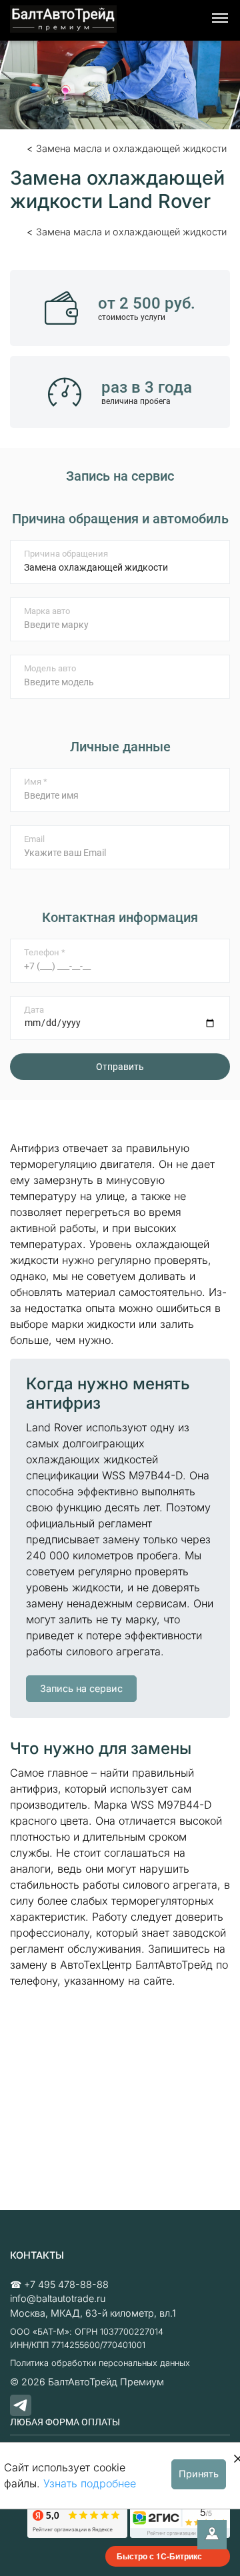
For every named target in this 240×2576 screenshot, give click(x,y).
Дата (34, 1010)
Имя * (36, 782)
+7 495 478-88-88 (66, 2284)
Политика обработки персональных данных (100, 2363)
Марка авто (47, 611)
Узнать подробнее (90, 2483)
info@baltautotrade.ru (58, 2298)
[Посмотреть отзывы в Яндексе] (77, 2520)
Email (34, 839)
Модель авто (50, 668)
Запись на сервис (81, 1688)
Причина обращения (66, 554)
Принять (199, 2474)
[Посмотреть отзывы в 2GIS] (180, 2520)
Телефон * (45, 952)
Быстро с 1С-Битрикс (159, 2556)
